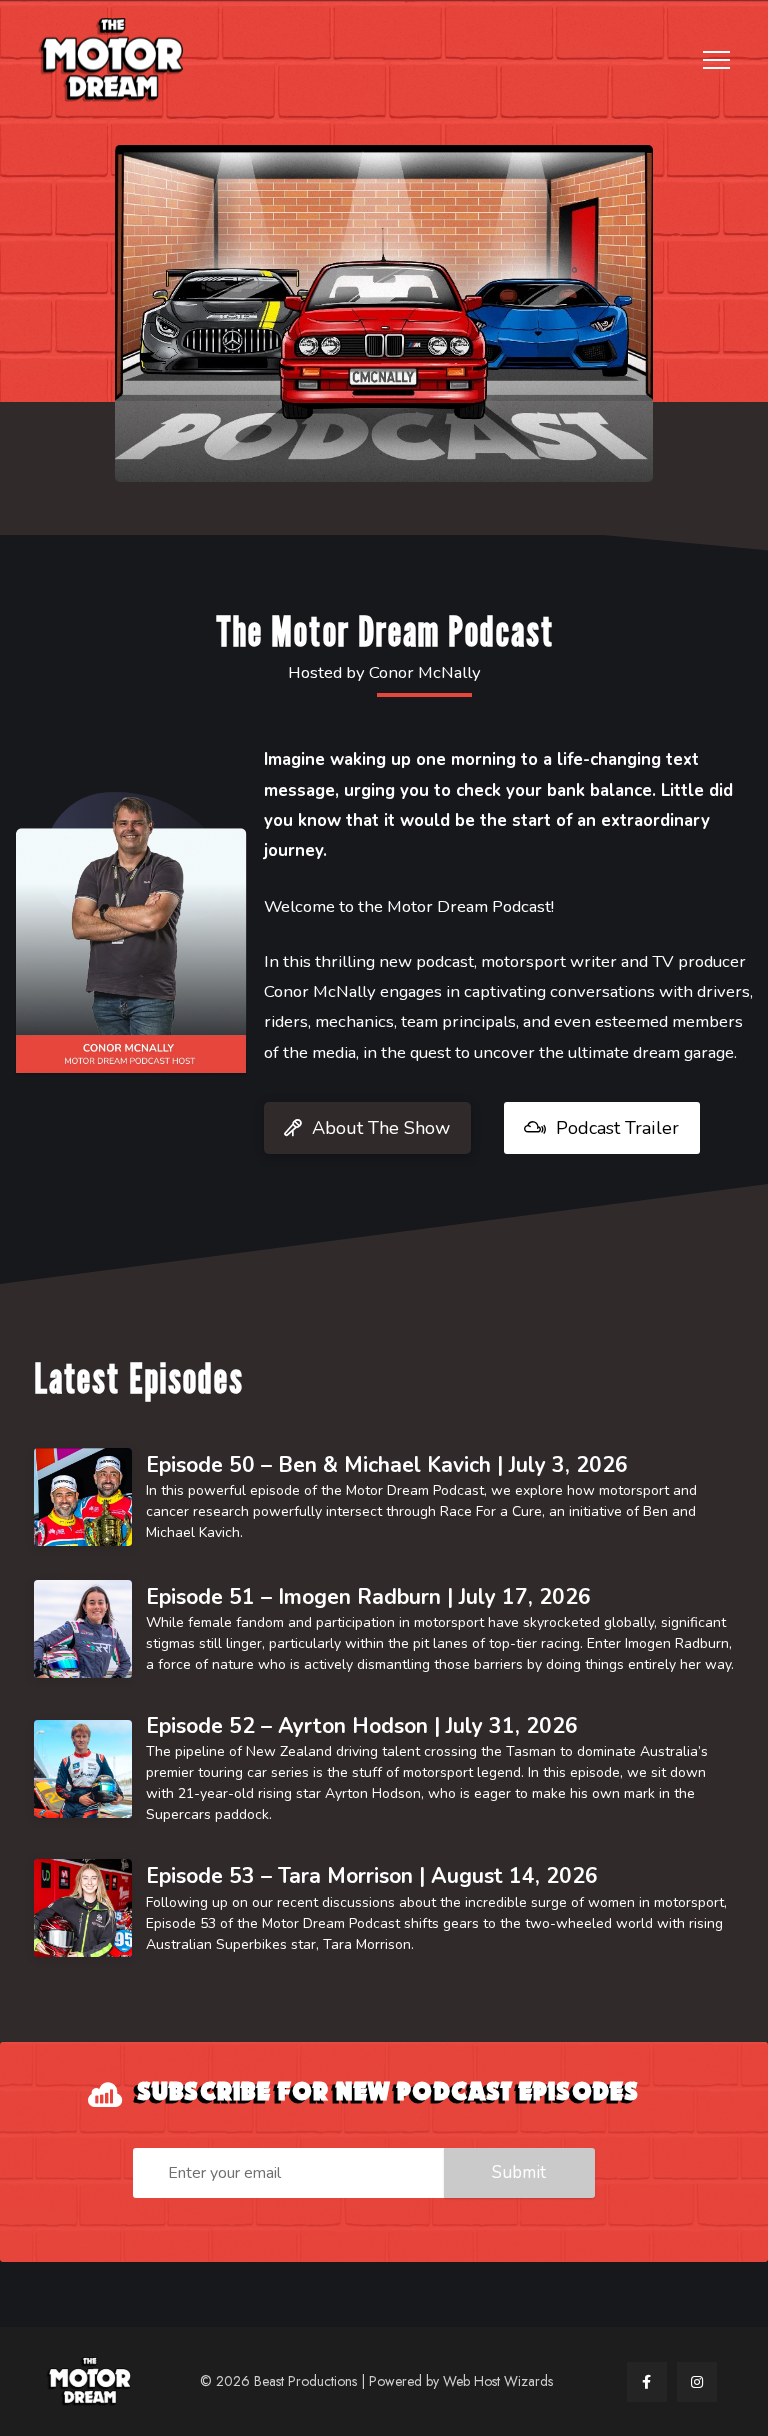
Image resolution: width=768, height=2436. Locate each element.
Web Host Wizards (498, 2381)
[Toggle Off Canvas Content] (716, 60)
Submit (519, 2172)
